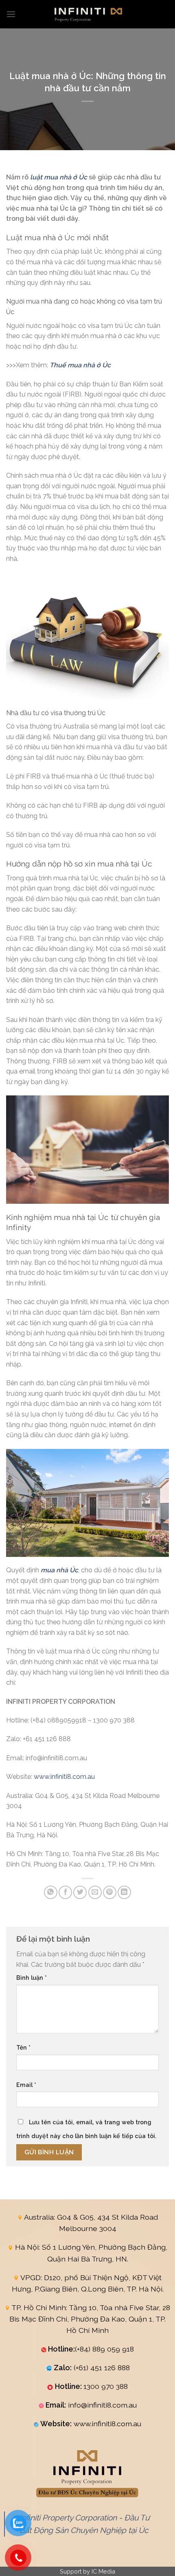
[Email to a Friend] (95, 1892)
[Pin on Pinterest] (110, 1892)
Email (26, 2085)
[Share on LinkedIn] (124, 1892)
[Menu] (11, 14)
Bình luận (32, 1978)
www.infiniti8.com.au (64, 1777)
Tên (23, 2047)
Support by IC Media (87, 2571)
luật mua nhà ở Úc (59, 177)
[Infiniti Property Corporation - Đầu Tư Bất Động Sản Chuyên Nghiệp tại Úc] (87, 14)
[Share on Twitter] (80, 1892)
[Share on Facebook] (65, 1892)
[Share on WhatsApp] (51, 1892)
